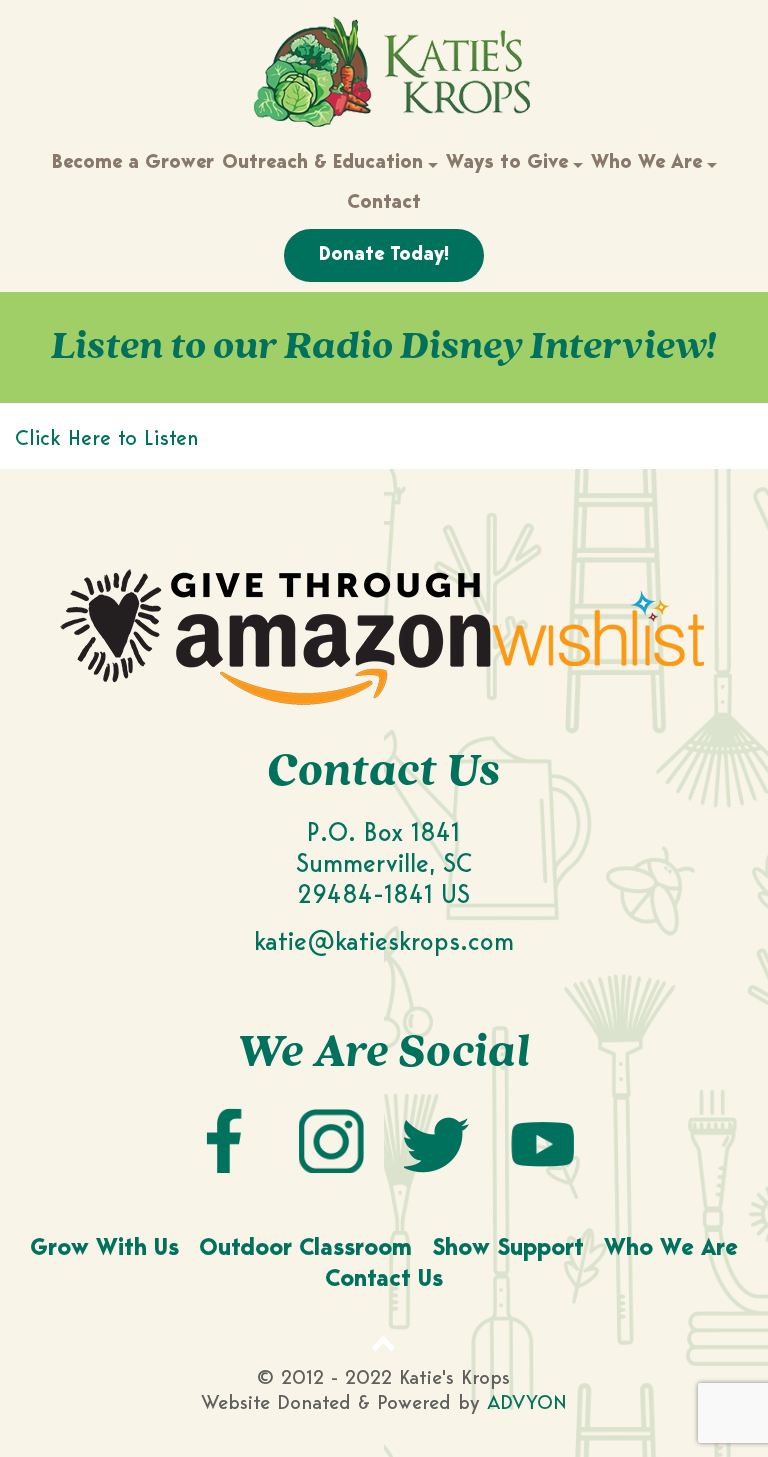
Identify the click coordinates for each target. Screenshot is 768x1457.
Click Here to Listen (106, 439)
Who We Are (671, 1249)
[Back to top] (384, 1343)
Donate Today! (384, 255)
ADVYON (527, 1404)
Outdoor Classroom (305, 1249)
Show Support (508, 1249)
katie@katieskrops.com (384, 943)
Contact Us (384, 1280)
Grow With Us (104, 1249)
